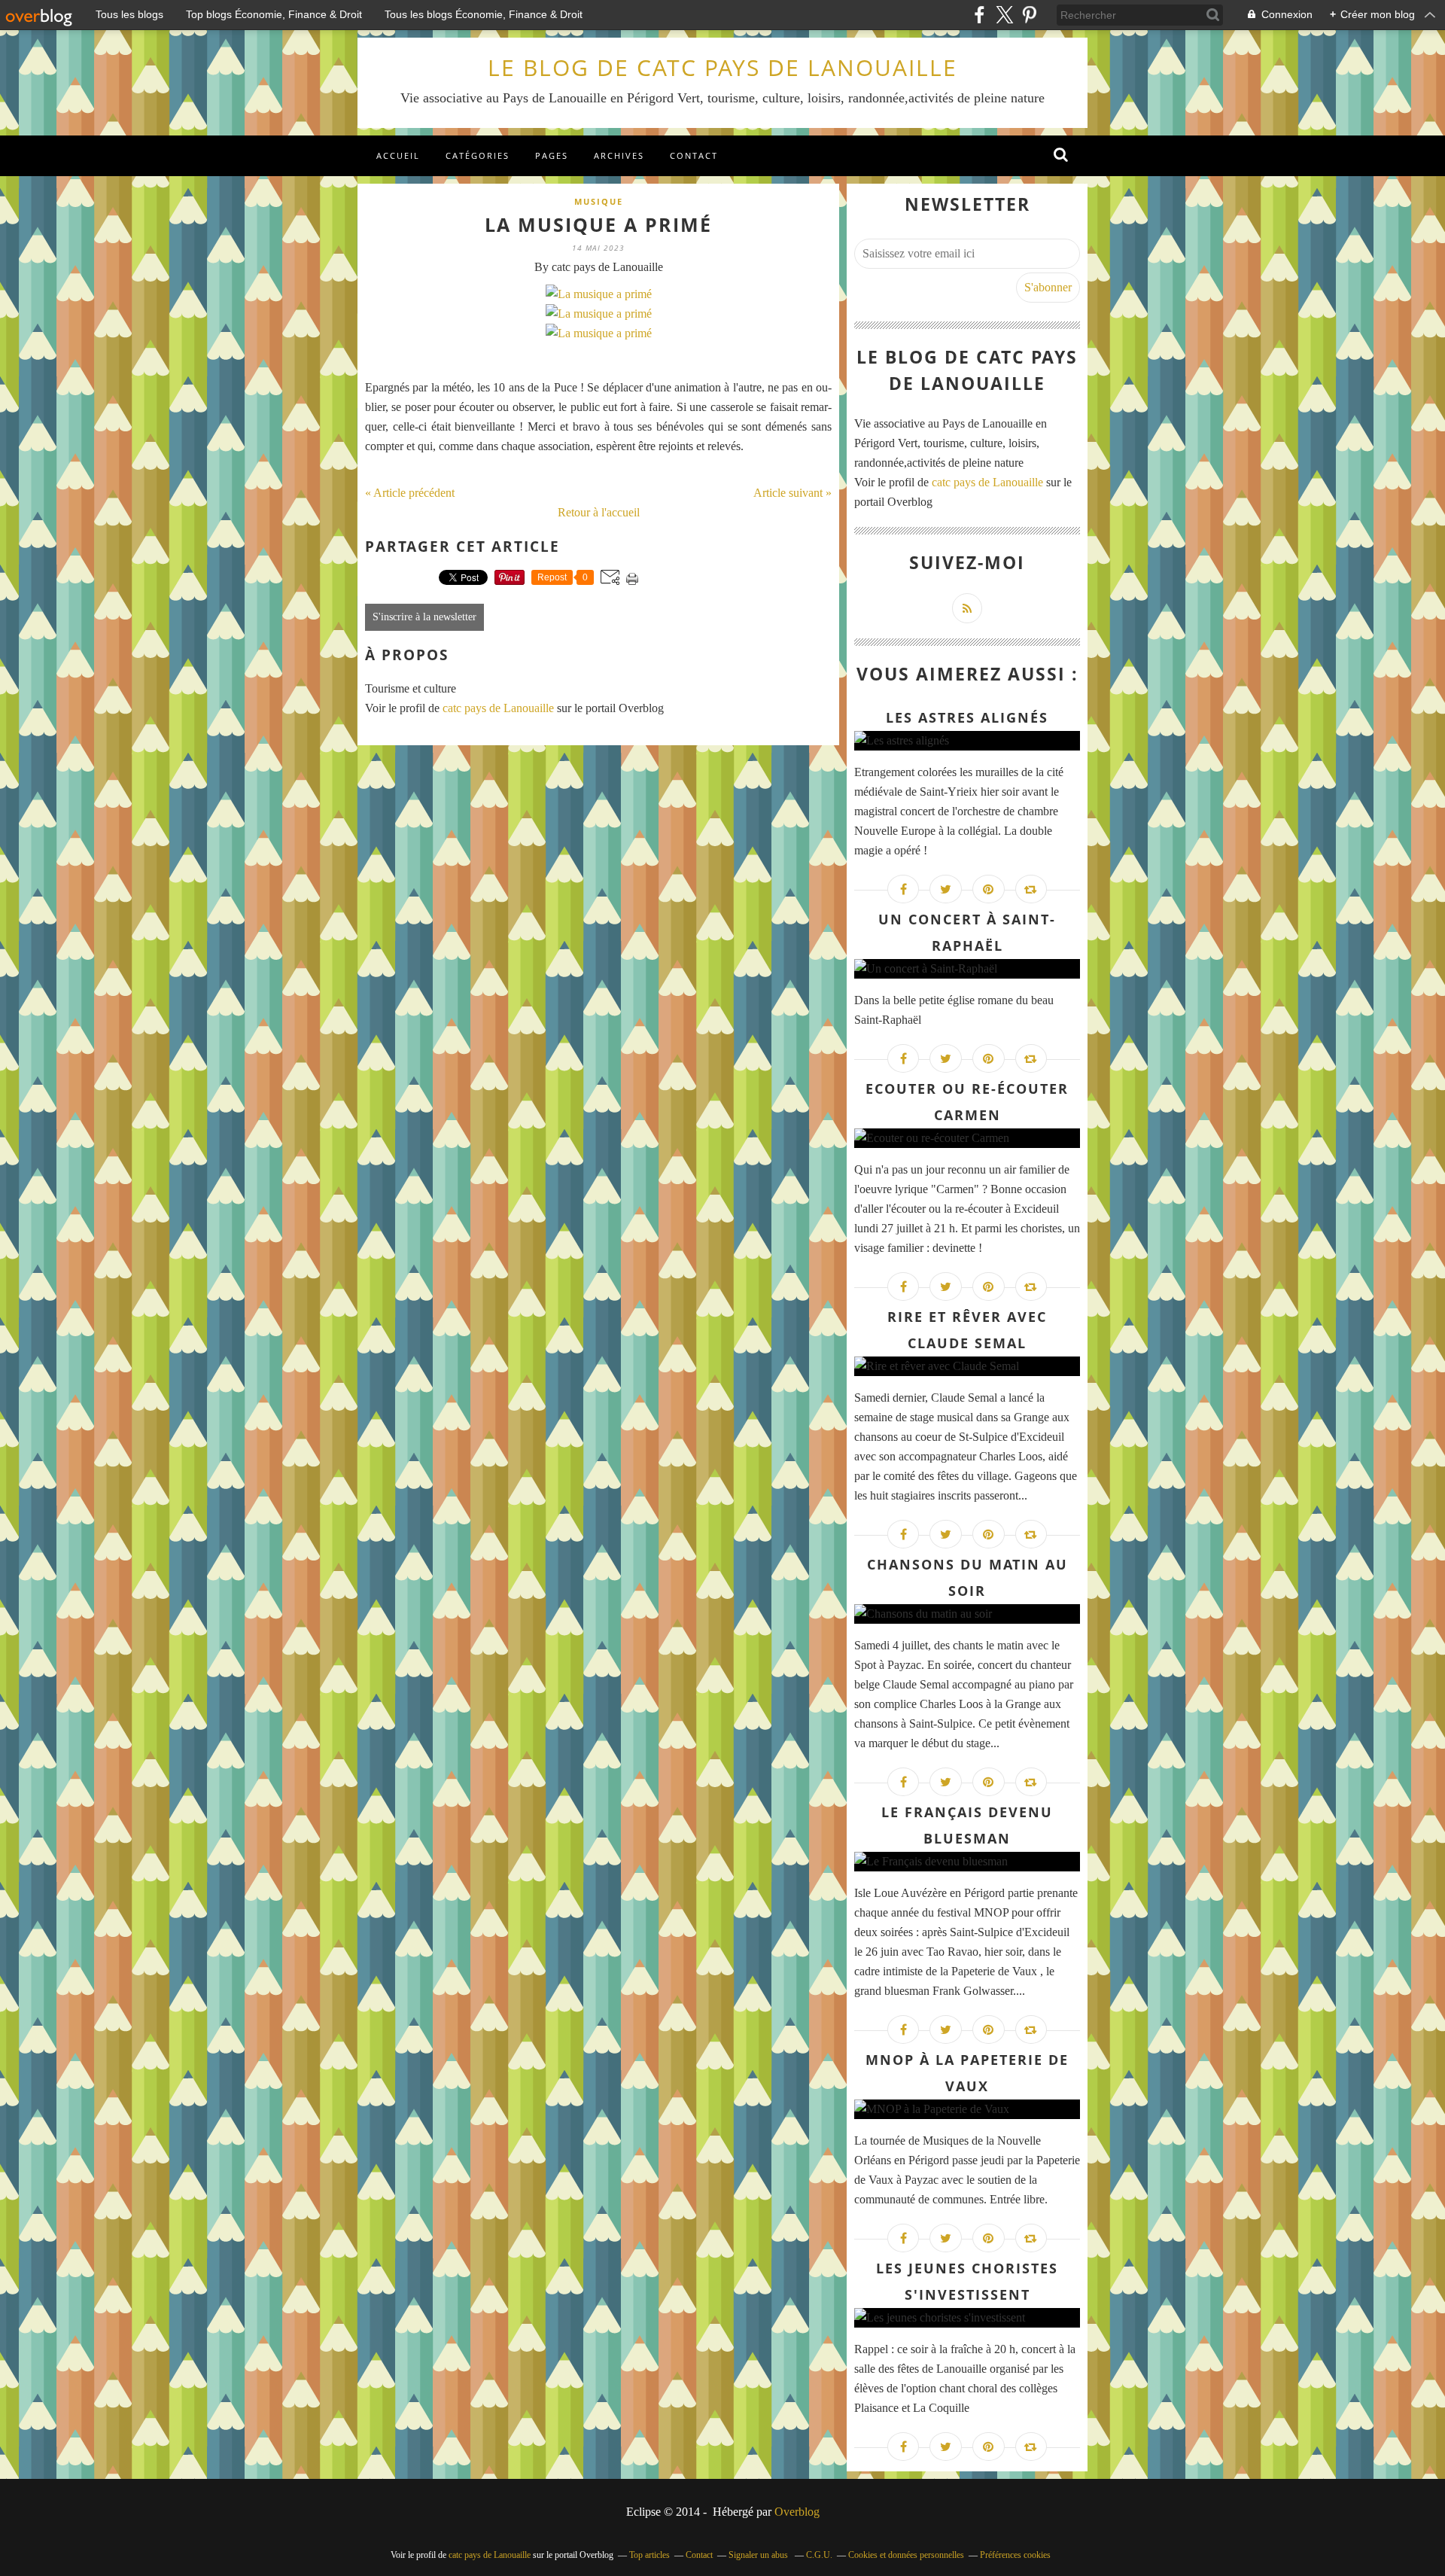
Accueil (398, 155)
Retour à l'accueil (599, 512)
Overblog (797, 2512)
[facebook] (980, 15)
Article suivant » (792, 493)
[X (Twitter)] (1004, 15)
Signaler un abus (759, 2555)
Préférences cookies (1015, 2555)
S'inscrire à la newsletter (424, 617)
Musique (599, 201)
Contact (694, 155)
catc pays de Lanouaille (498, 708)
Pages (552, 155)
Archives (619, 155)
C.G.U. (819, 2555)
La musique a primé (598, 224)
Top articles (649, 2555)
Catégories (478, 155)
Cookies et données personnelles (906, 2555)
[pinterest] (1029, 15)
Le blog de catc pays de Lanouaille (722, 67)
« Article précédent (410, 493)
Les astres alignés (967, 717)
